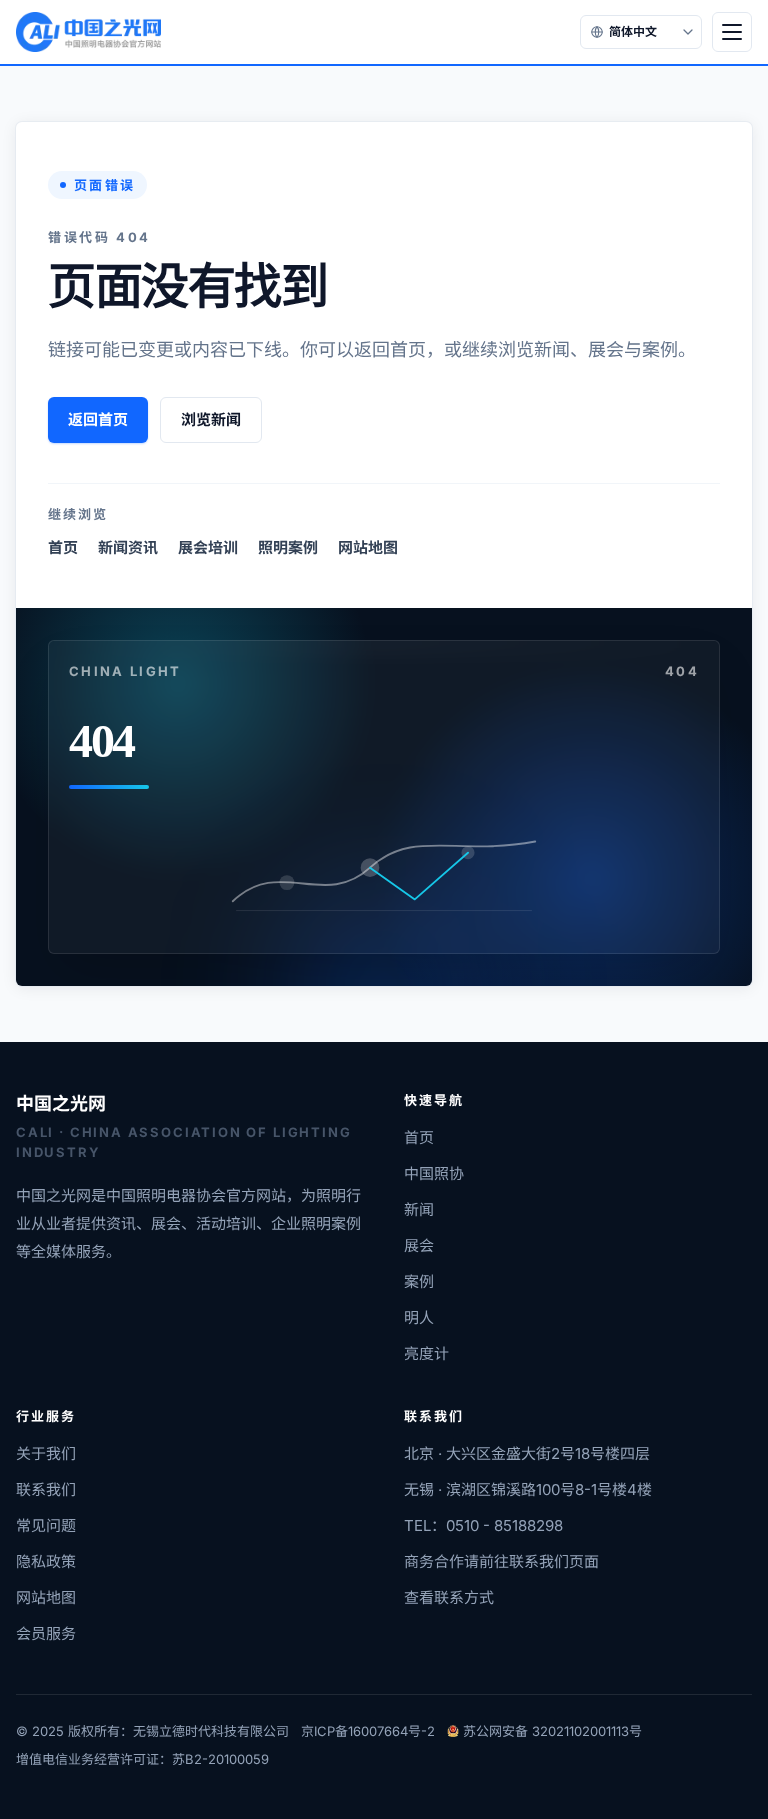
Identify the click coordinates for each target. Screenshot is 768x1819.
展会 (419, 1245)
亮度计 (426, 1353)
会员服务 (46, 1633)
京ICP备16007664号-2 (368, 1731)
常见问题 (46, 1525)
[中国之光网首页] (88, 32)
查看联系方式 (449, 1597)
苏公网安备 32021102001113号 (552, 1731)
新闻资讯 (128, 547)
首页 (63, 547)
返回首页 (98, 419)
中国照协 (434, 1173)
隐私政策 (46, 1561)
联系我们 (46, 1489)
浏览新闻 (211, 419)
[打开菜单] (732, 32)
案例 (419, 1281)
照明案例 (288, 547)
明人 (419, 1317)
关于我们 (46, 1453)
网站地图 (368, 547)
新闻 (419, 1209)
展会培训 (208, 547)
